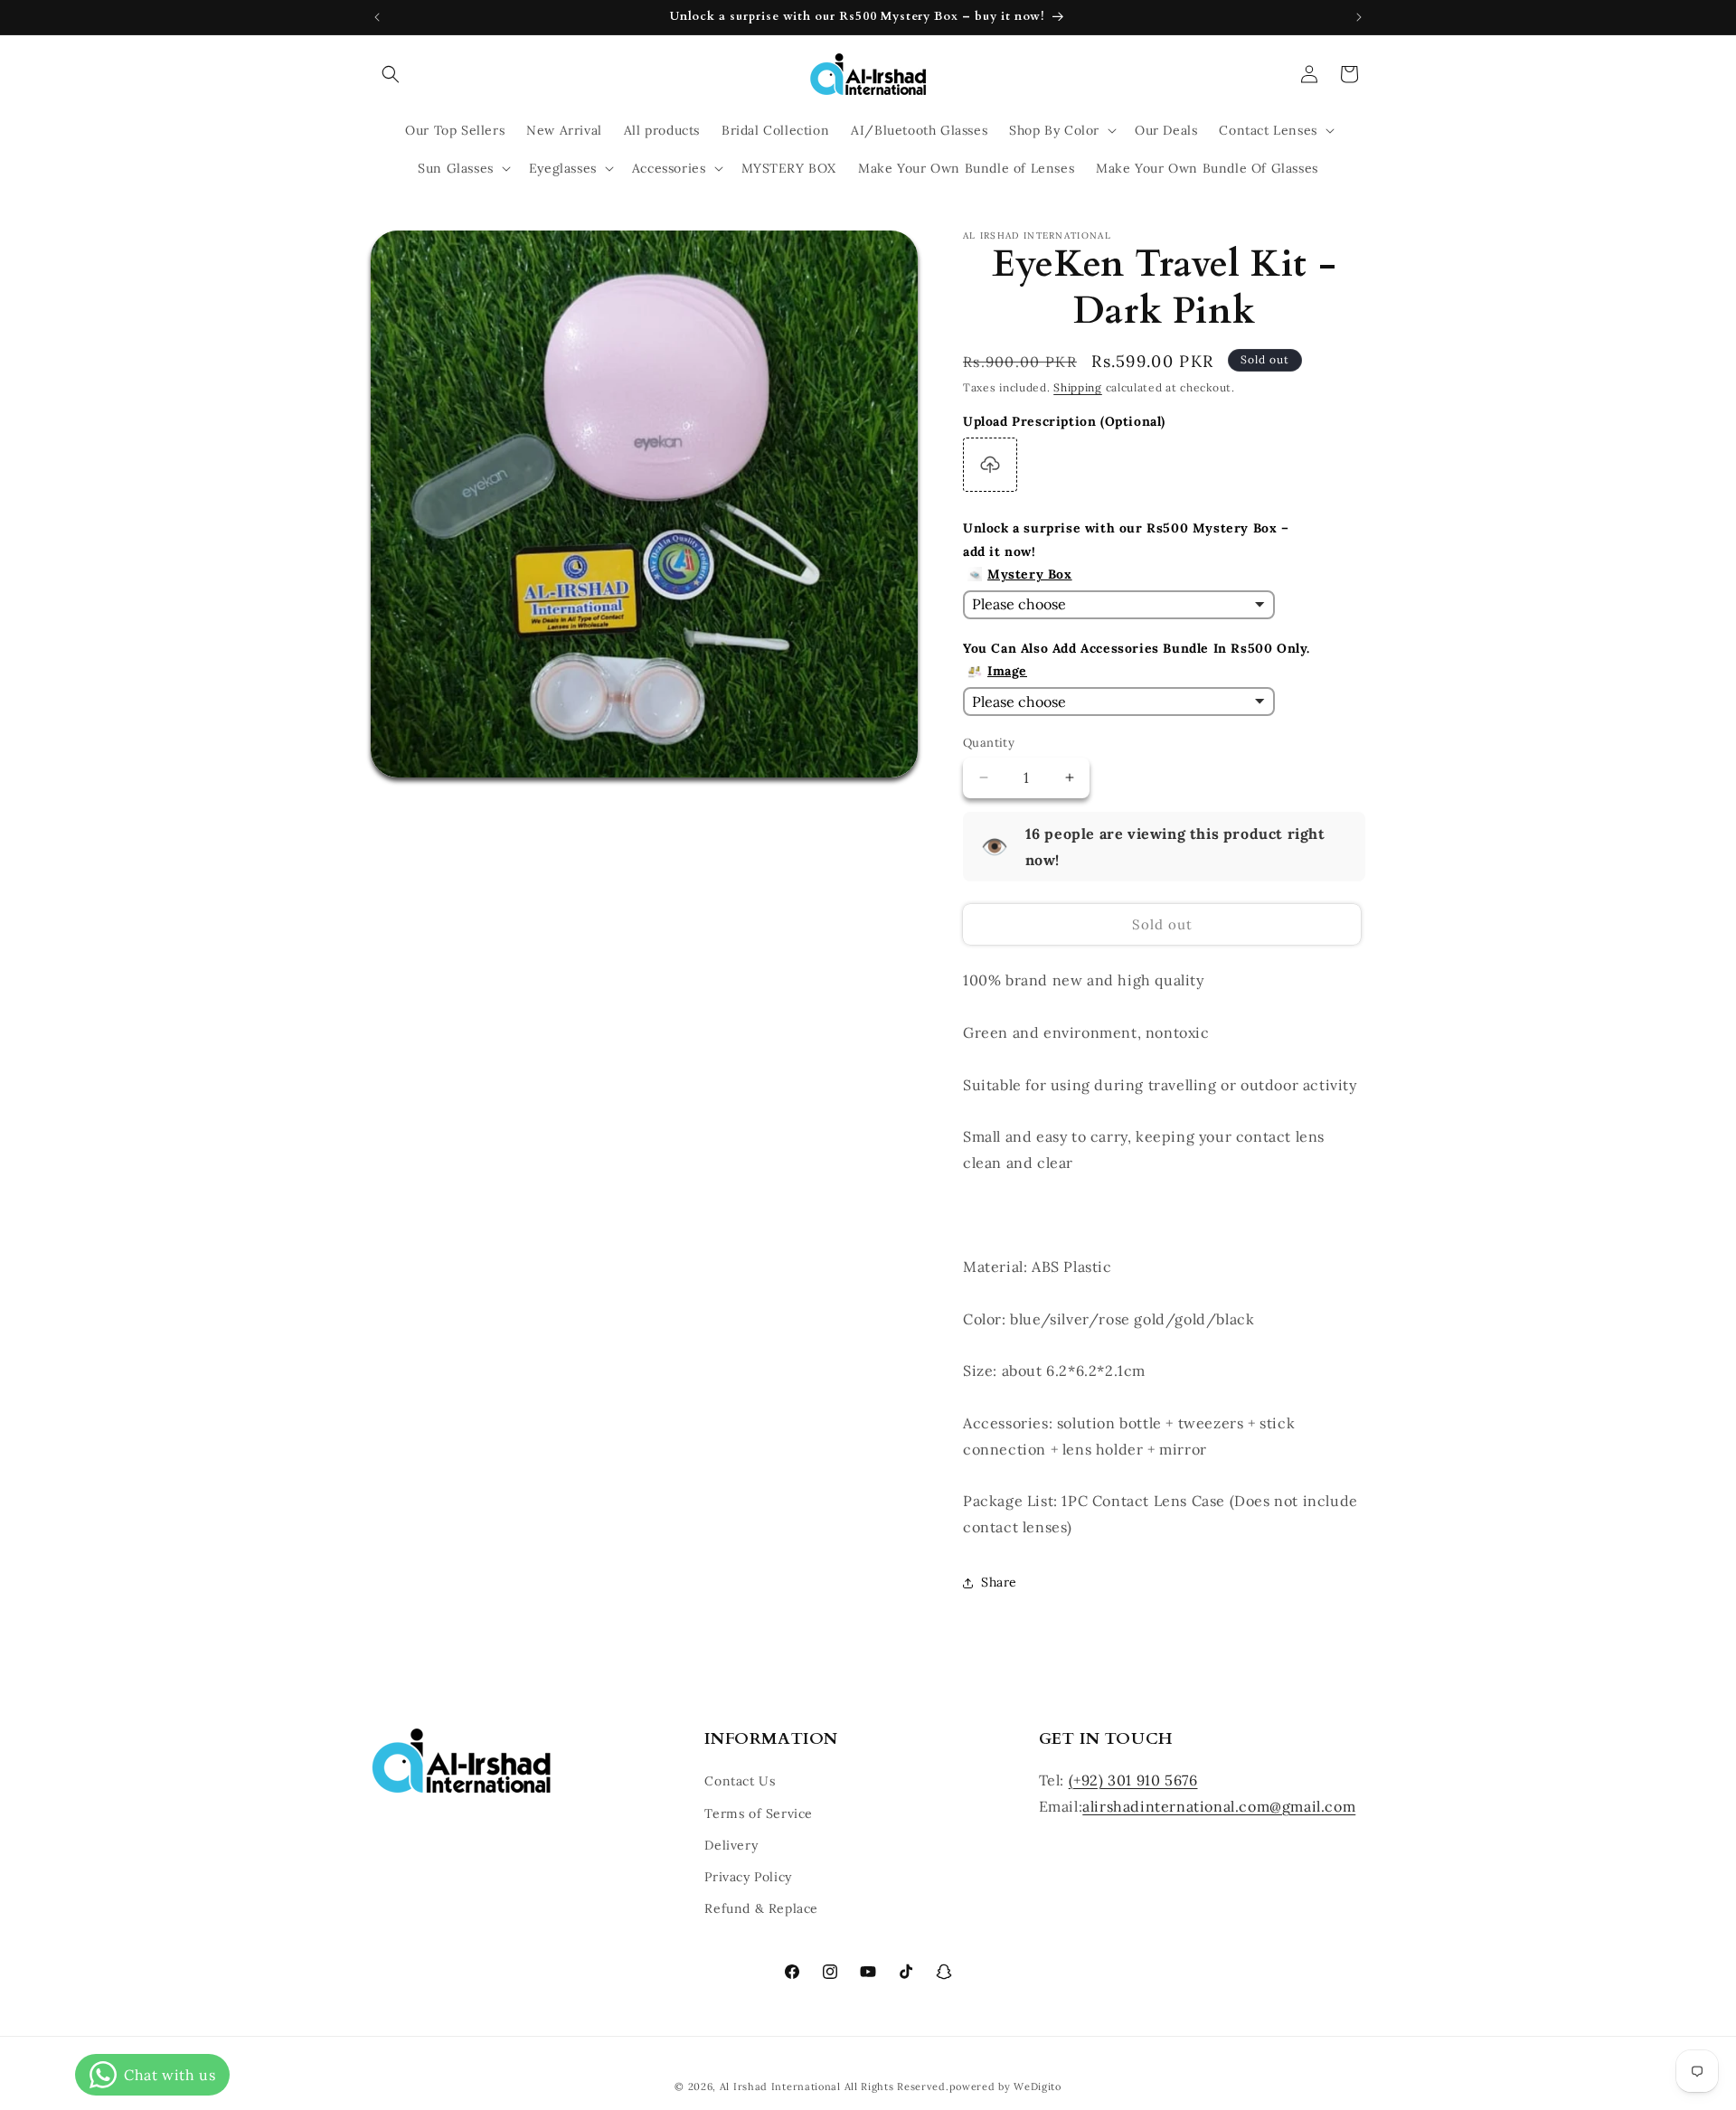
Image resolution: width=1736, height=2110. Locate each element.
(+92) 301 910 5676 (1133, 1781)
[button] (391, 74)
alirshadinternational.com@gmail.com (1219, 1806)
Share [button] (999, 1582)
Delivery (731, 1845)
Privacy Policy (748, 1877)
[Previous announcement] (377, 17)
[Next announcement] (1359, 17)
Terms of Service (759, 1813)
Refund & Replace (761, 1908)
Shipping (1078, 387)
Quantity (989, 743)
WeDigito (1038, 2086)
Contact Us (740, 1782)
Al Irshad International (780, 2086)
